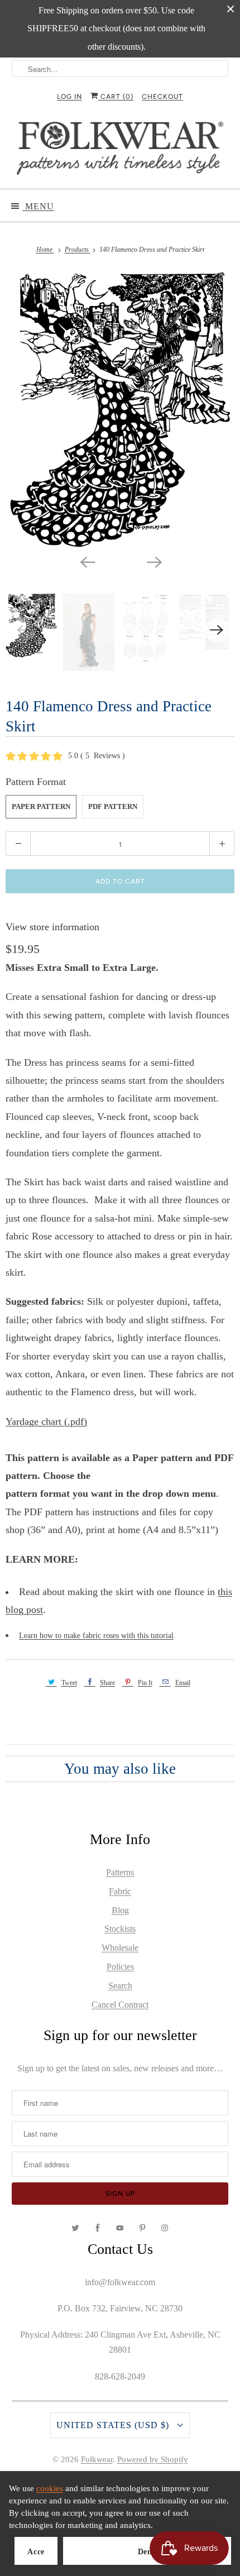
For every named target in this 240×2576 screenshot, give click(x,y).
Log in (69, 97)
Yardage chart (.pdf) (46, 1421)
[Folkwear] (120, 151)
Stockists (120, 1929)
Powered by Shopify (153, 2459)
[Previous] (87, 561)
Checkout (162, 97)
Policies (120, 1967)
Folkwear (97, 2459)
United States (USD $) (114, 2425)
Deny (147, 2552)
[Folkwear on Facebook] (98, 2228)
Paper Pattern (41, 806)
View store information (52, 927)
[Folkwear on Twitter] (75, 2228)
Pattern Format (36, 782)
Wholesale (120, 1948)
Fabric (120, 1891)
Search (120, 1986)
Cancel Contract (120, 2005)
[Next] (153, 561)
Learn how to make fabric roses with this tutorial (96, 1636)
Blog (120, 1910)
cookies (50, 2488)
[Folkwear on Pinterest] (142, 2228)
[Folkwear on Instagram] (165, 2228)
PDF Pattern (113, 806)
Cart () (116, 97)
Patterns (120, 1872)
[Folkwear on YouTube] (120, 2228)
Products (78, 250)
